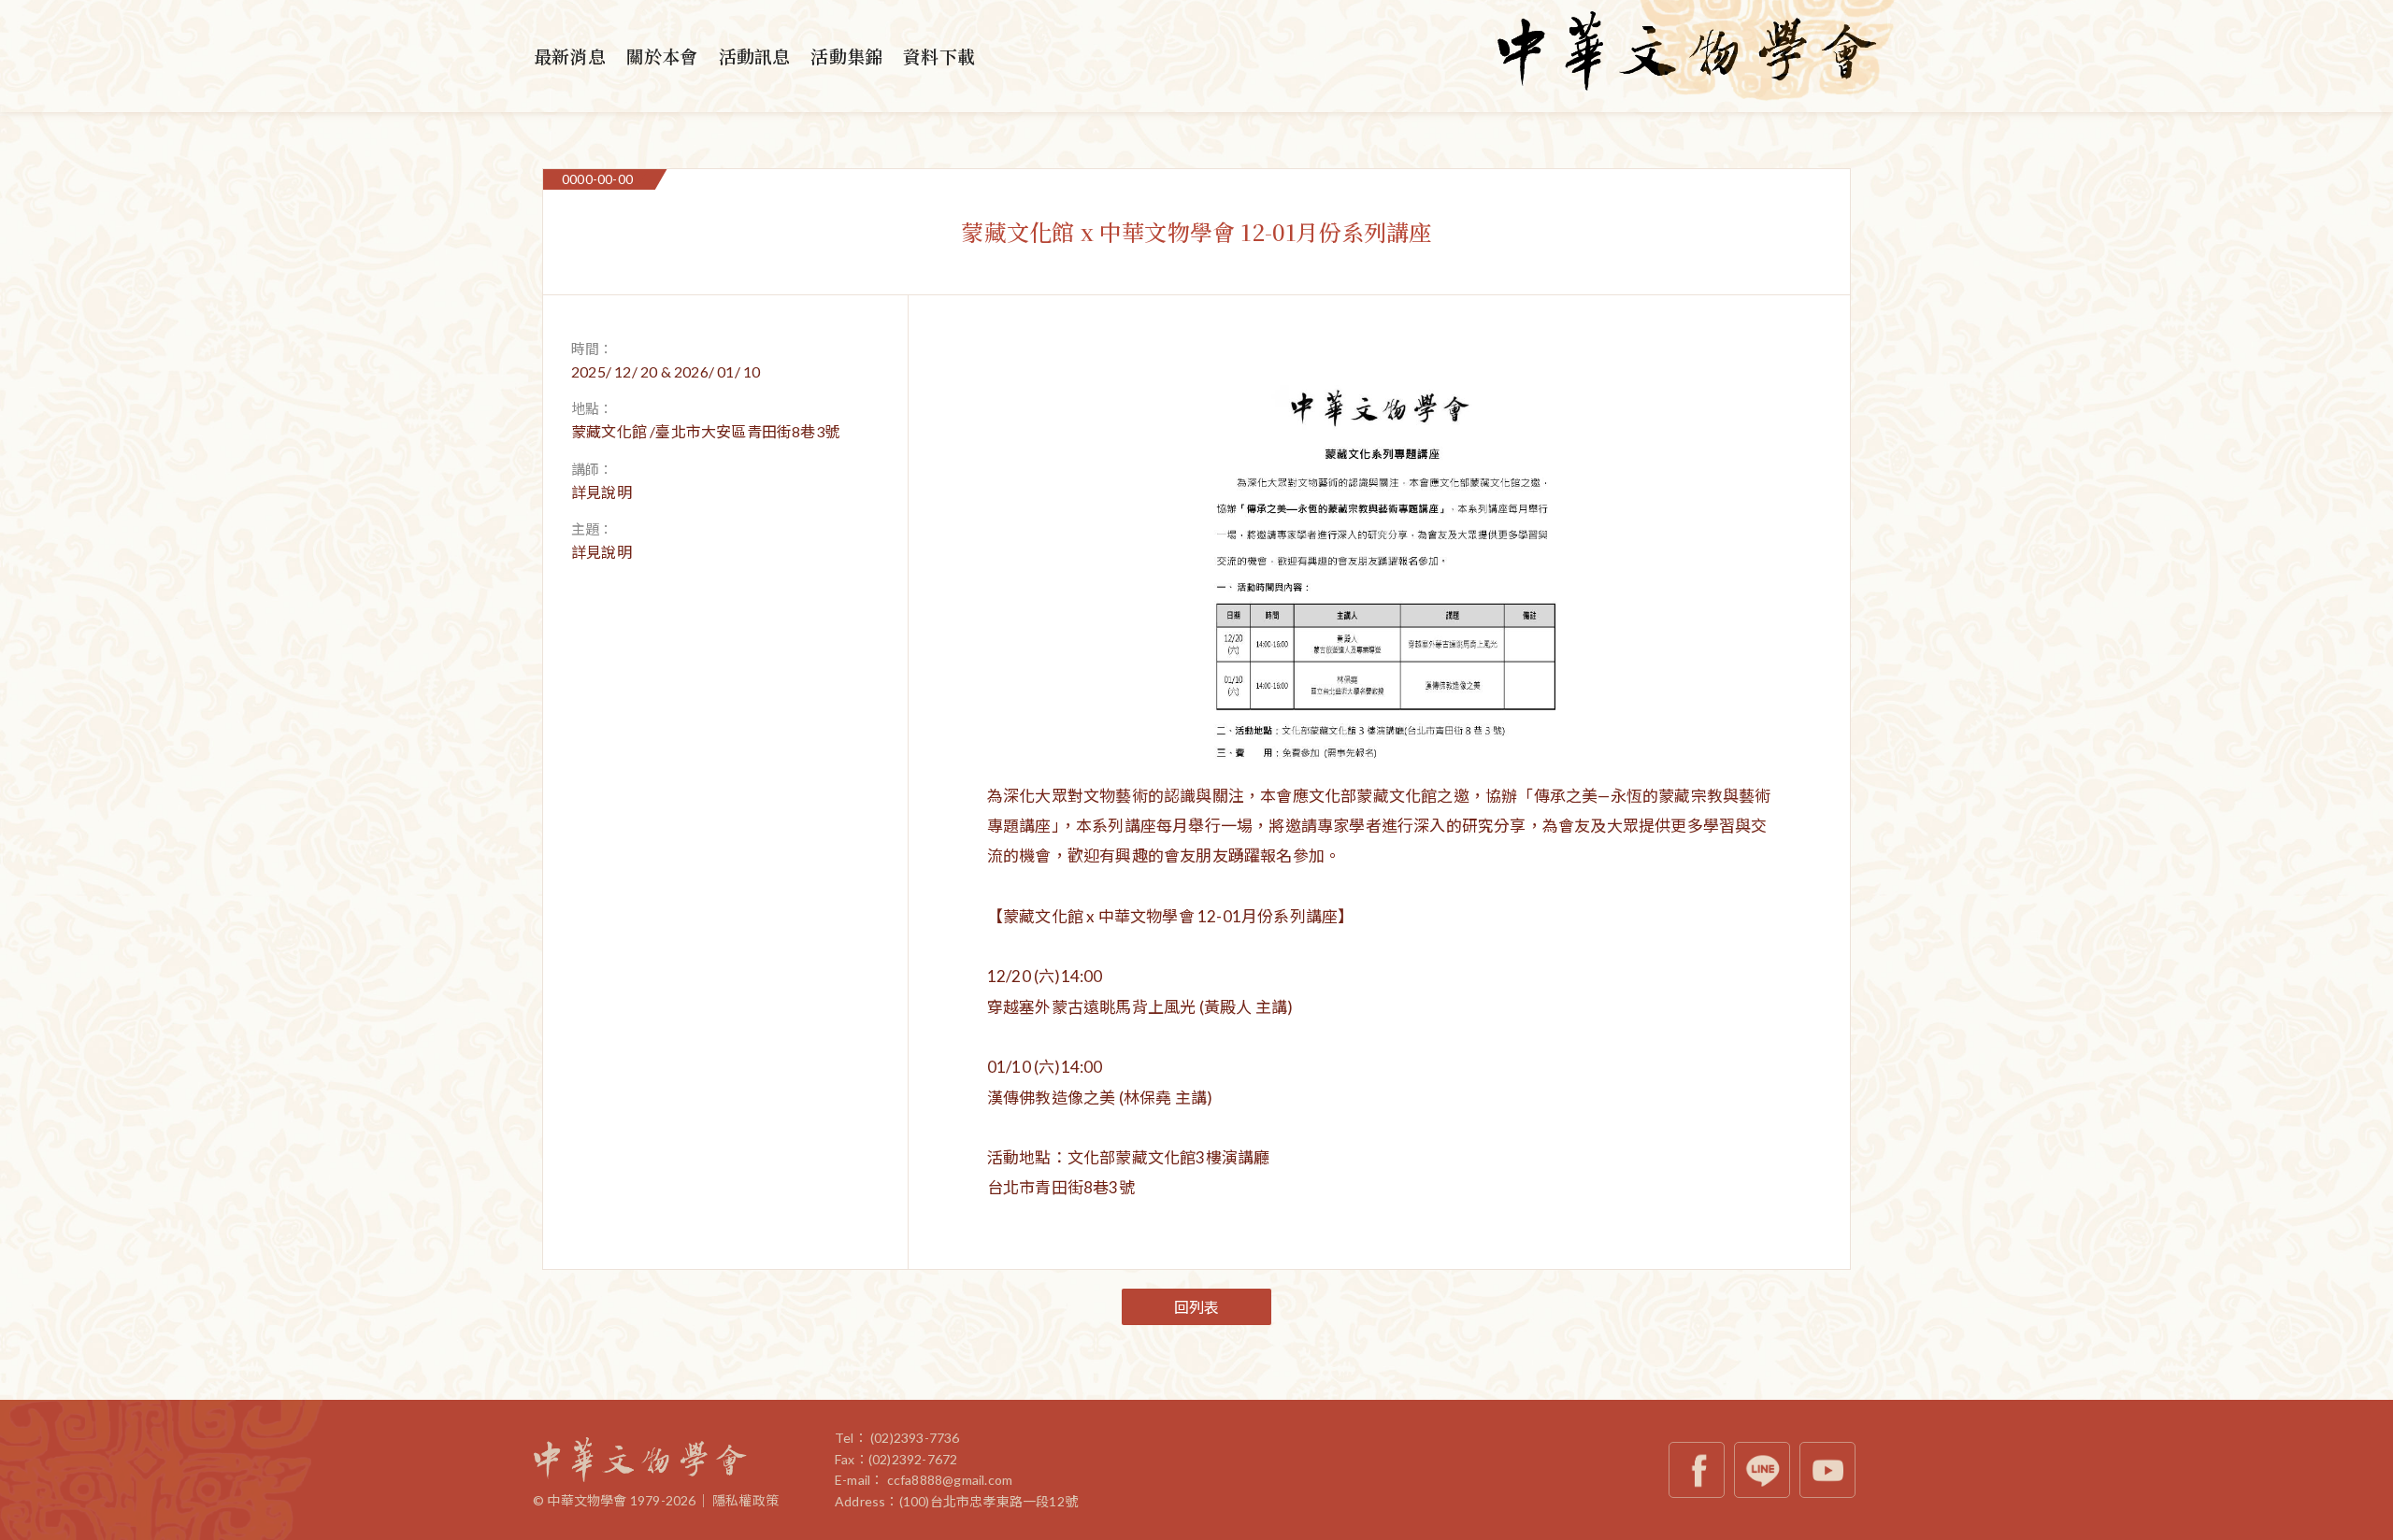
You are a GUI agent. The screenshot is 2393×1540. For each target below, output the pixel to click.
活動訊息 (755, 56)
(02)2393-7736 (915, 1438)
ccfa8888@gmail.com (950, 1480)
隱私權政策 (745, 1500)
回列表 (1197, 1307)
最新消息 (570, 56)
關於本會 (662, 56)
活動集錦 (846, 56)
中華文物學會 (1687, 56)
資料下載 (939, 56)
